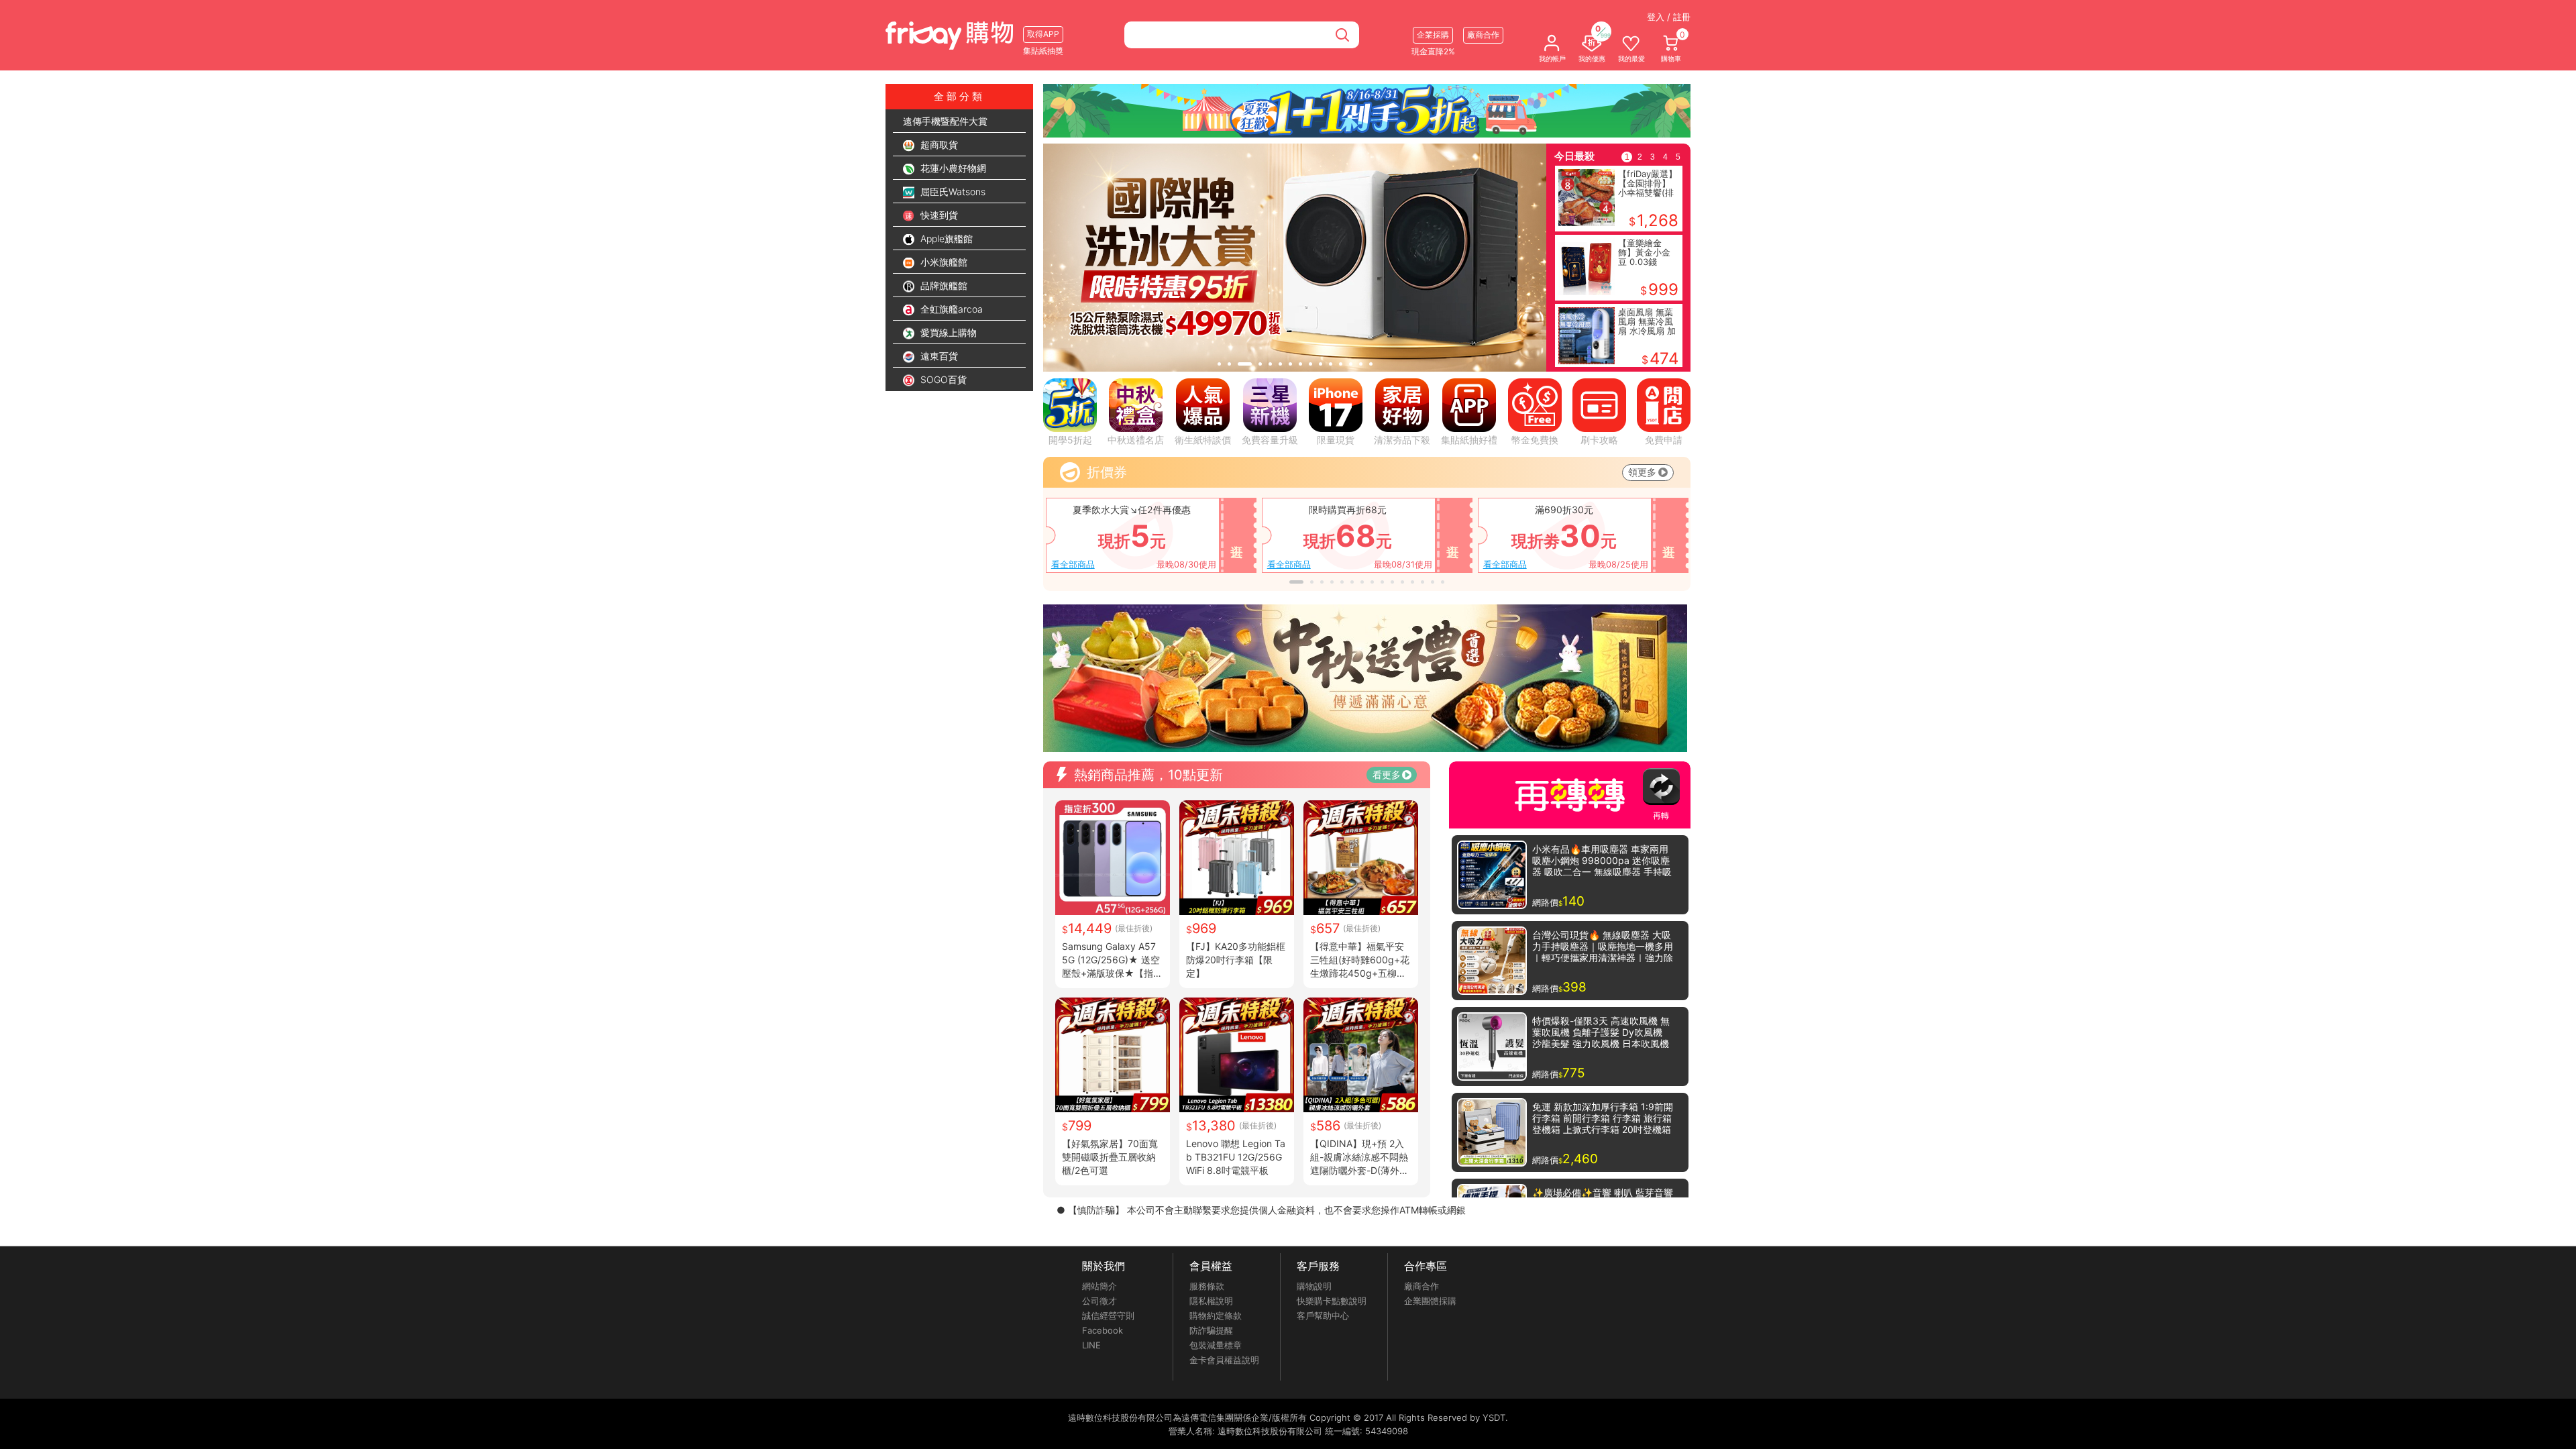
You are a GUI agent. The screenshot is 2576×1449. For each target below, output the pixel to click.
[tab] (1219, 364)
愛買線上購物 (947, 332)
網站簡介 (1099, 1286)
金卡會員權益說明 (1224, 1360)
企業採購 (1433, 35)
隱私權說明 (1211, 1301)
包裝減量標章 (1216, 1345)
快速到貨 (938, 215)
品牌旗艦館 (943, 285)
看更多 (1387, 774)
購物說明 (1314, 1286)
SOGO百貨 (942, 379)
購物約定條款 (1216, 1316)
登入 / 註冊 (1669, 17)
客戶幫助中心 (1323, 1316)
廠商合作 (1421, 1286)
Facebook (1103, 1330)
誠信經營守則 (1108, 1316)
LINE (1091, 1345)
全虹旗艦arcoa (950, 309)
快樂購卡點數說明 (1332, 1301)
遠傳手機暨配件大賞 (945, 121)
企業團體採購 (1430, 1301)
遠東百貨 (938, 356)
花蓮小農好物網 (952, 168)
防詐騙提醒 (1211, 1330)
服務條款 (1207, 1286)
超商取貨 (938, 145)
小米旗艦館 (943, 262)
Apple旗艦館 (945, 238)
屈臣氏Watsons (952, 192)
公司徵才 (1099, 1301)
